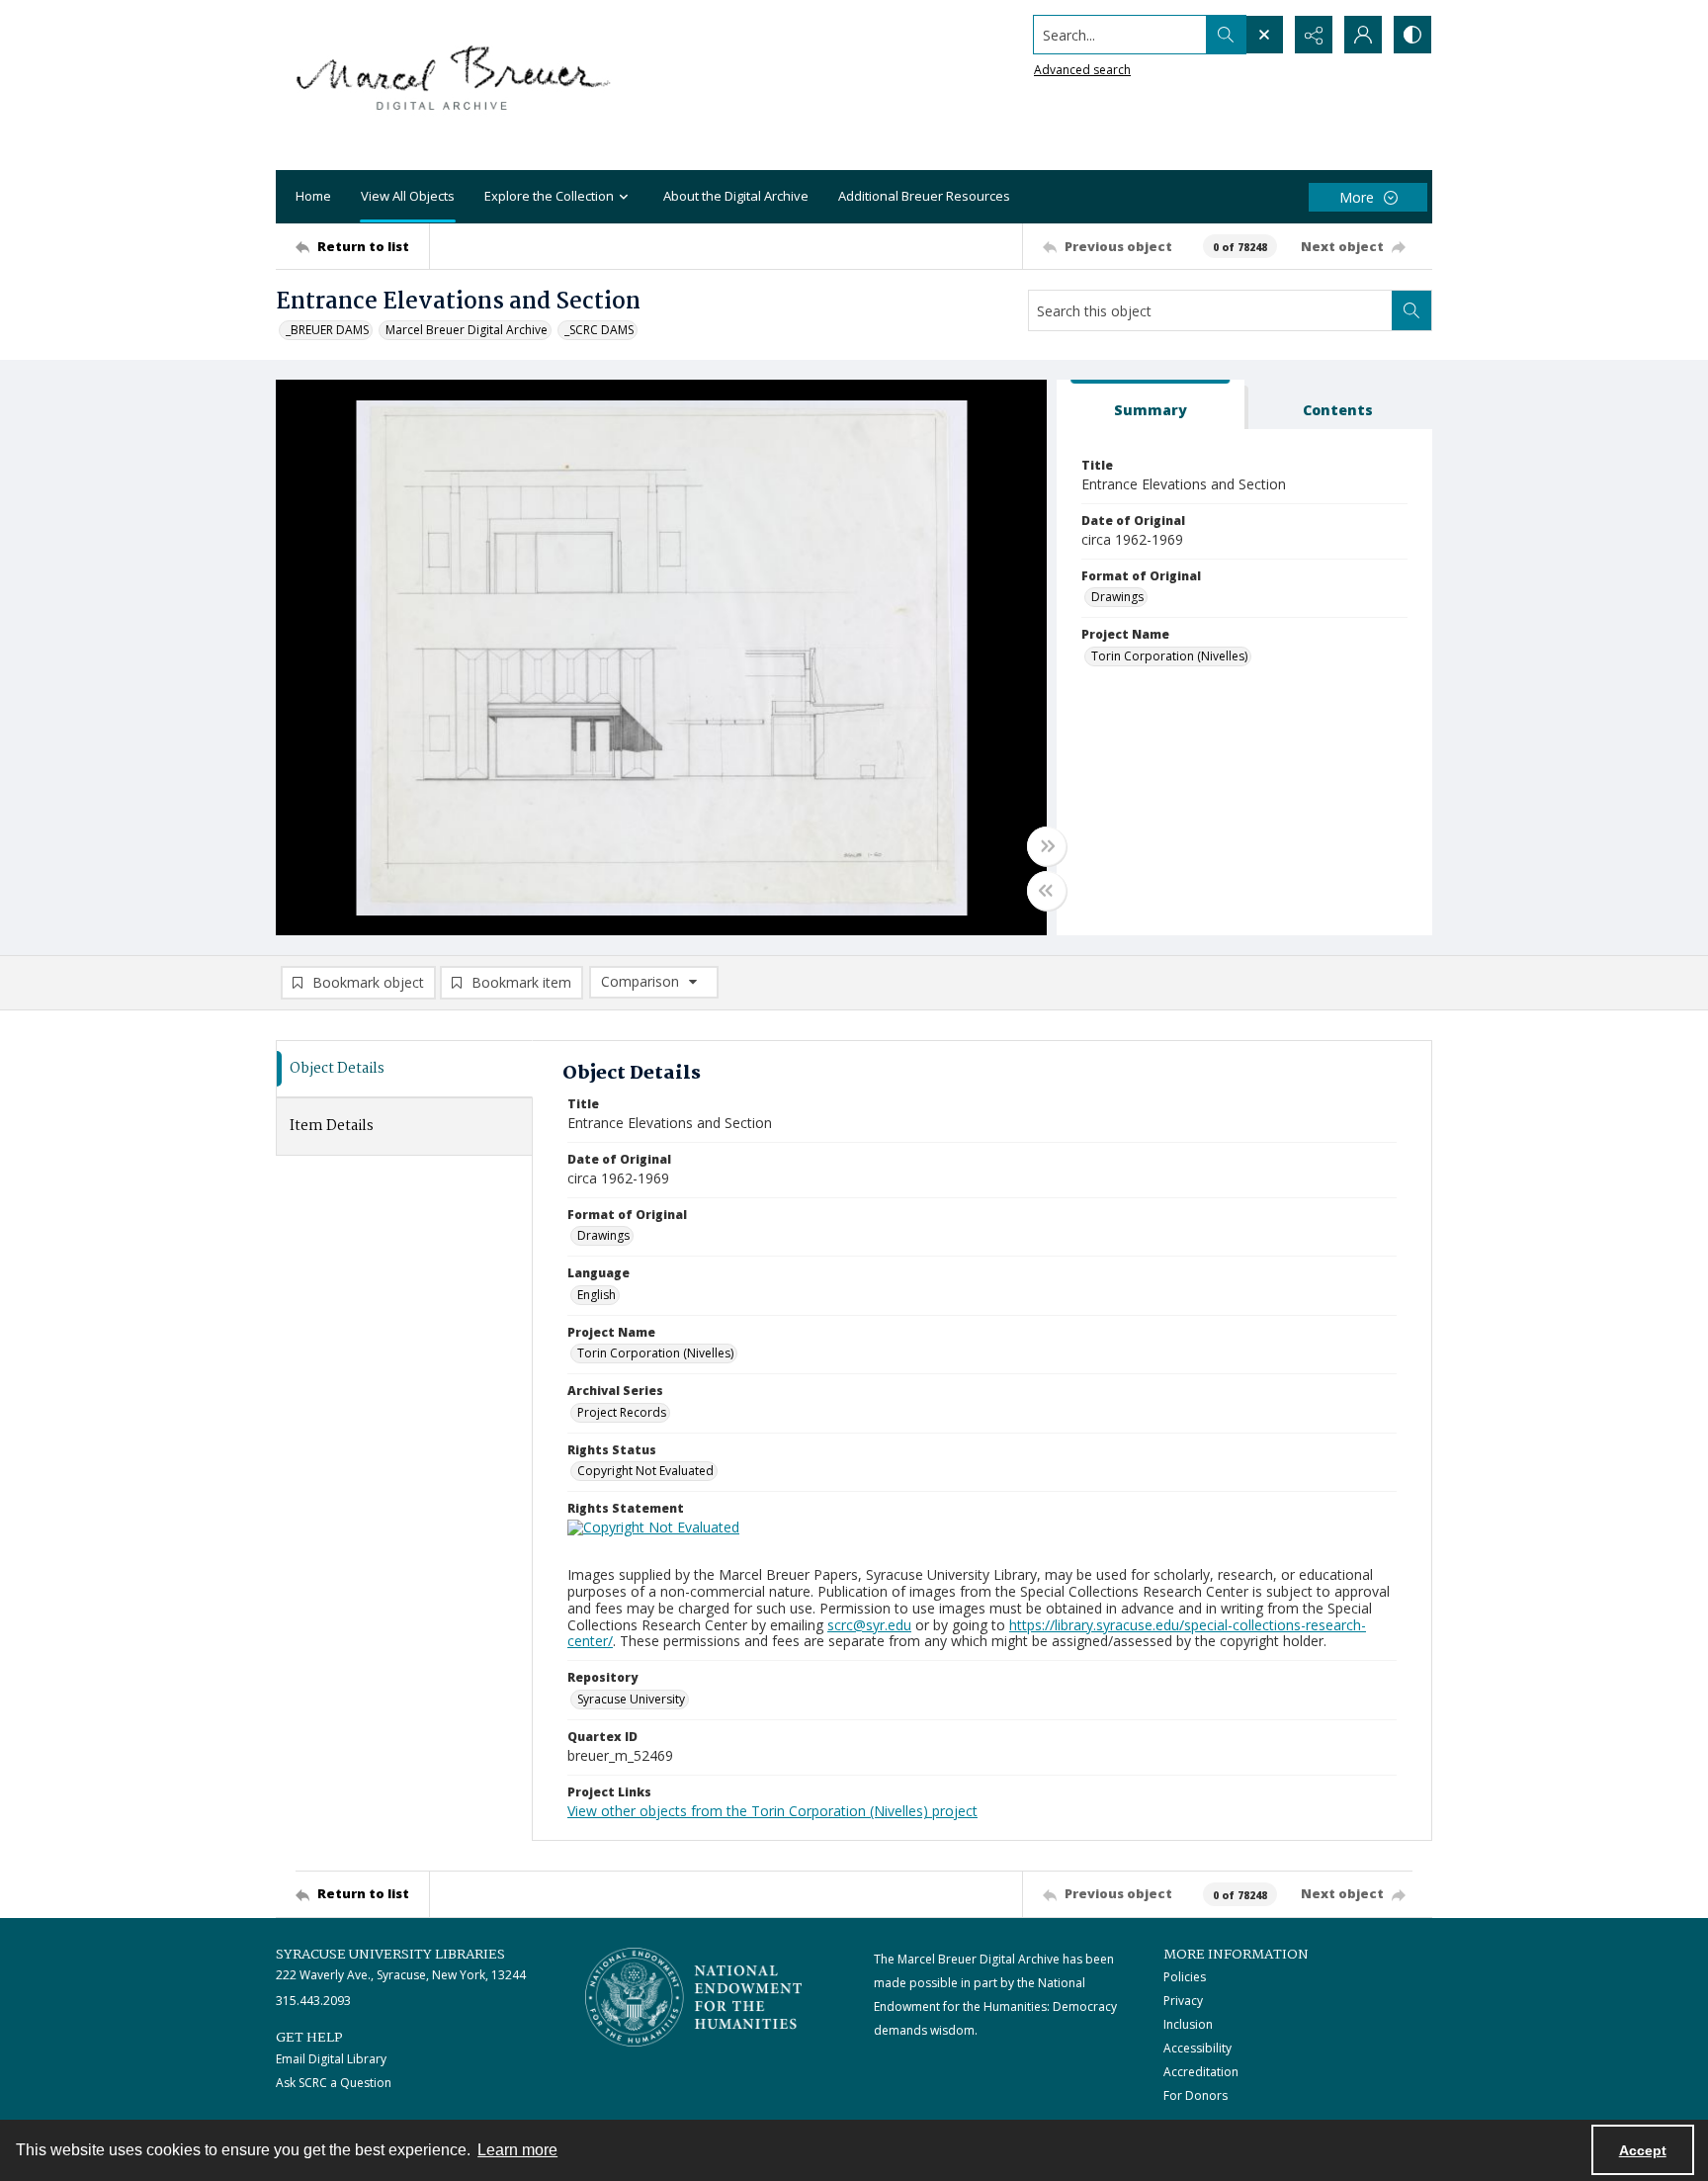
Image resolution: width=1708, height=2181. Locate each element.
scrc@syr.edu (869, 1625)
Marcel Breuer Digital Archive (467, 330)
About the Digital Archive (736, 196)
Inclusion (1188, 2024)
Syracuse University (631, 1699)
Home (313, 196)
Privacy (1183, 2001)
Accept (1643, 2150)
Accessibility (1197, 2048)
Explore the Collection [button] (549, 196)
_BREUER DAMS (327, 330)
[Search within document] (1411, 310)
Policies (1185, 1977)
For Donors (1196, 2095)
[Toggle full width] (1047, 846)
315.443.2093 (313, 2001)
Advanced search (1082, 70)
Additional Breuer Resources (924, 196)
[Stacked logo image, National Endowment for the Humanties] (694, 1997)
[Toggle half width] (1047, 891)
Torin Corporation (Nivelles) (1169, 656)
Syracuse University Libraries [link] (390, 1955)
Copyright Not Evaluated (645, 1471)
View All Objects (408, 196)
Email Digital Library (331, 2059)
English (597, 1295)
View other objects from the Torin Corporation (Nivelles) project (772, 1811)
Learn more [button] (517, 2150)
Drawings (1117, 597)
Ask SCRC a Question (334, 2083)
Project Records (622, 1412)
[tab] (1151, 405)
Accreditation (1201, 2072)
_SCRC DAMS (599, 330)
